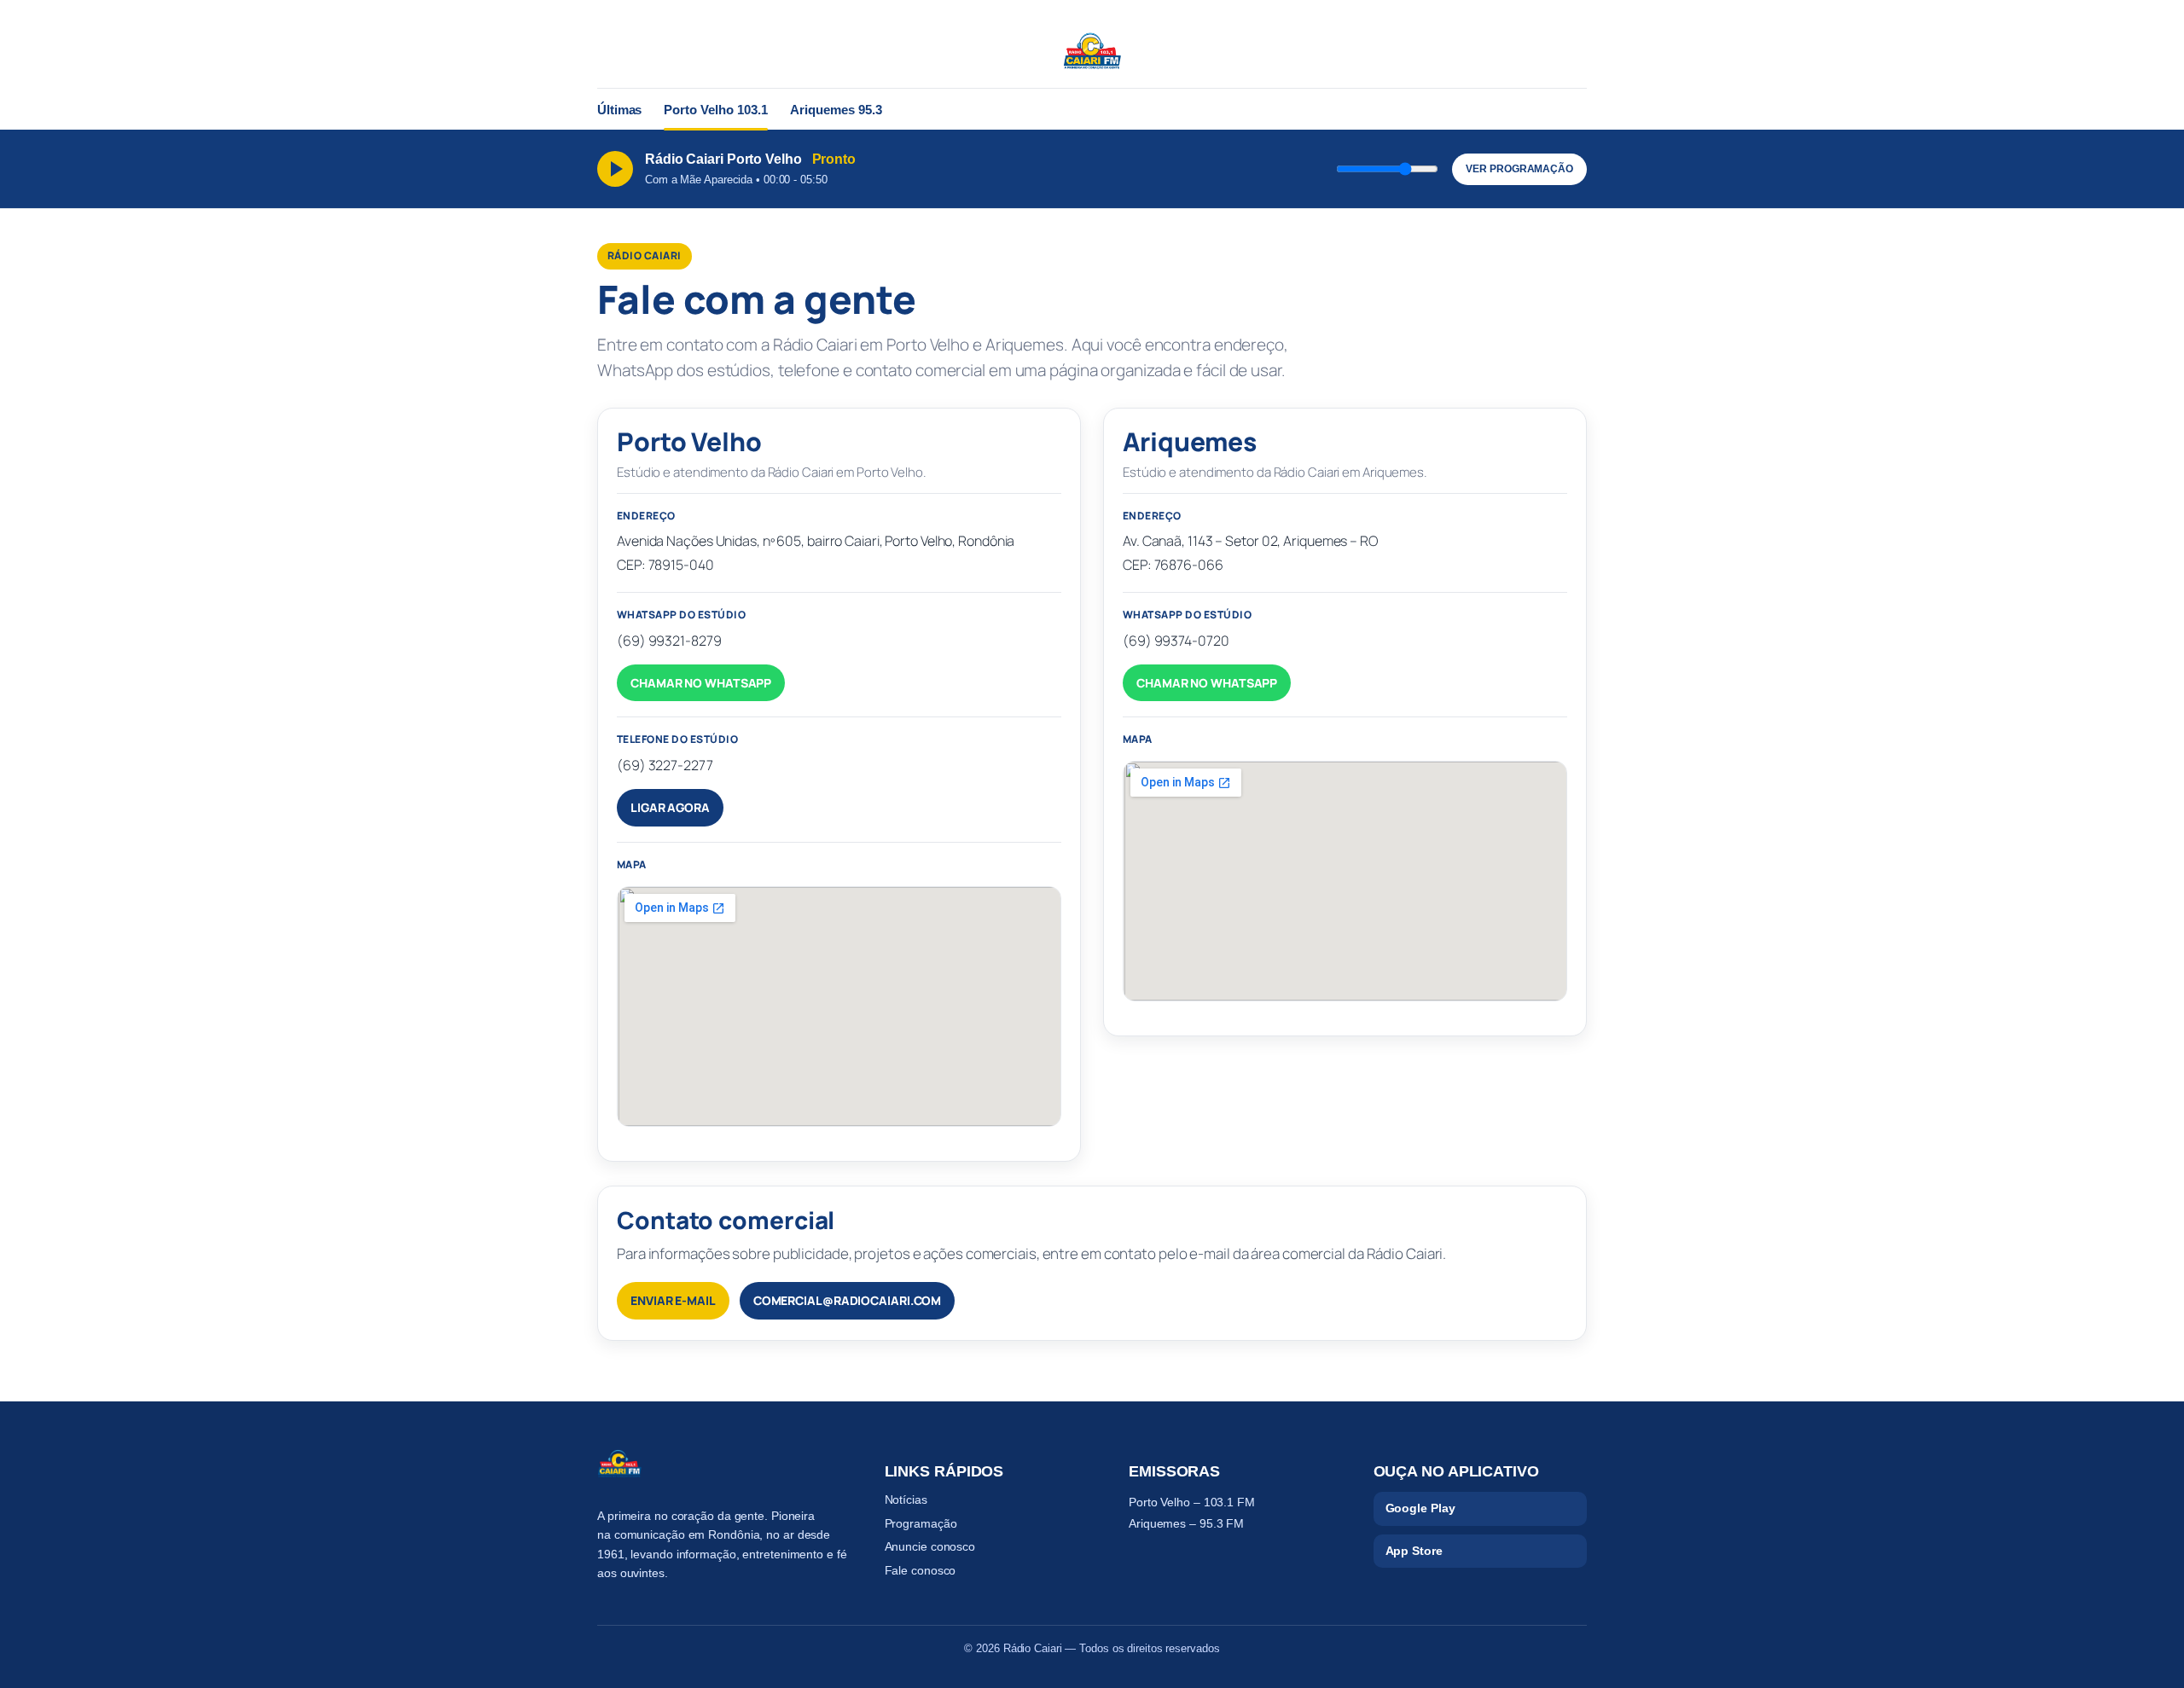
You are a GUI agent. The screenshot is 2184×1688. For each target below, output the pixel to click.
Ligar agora (670, 807)
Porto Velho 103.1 (716, 110)
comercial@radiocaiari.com (848, 1300)
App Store (1414, 1551)
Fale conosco (921, 1570)
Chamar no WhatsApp (701, 683)
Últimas (619, 110)
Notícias (906, 1499)
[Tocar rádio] (615, 169)
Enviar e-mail (673, 1300)
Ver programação (1519, 169)
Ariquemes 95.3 (836, 110)
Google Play (1420, 1508)
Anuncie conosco (930, 1546)
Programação (921, 1523)
